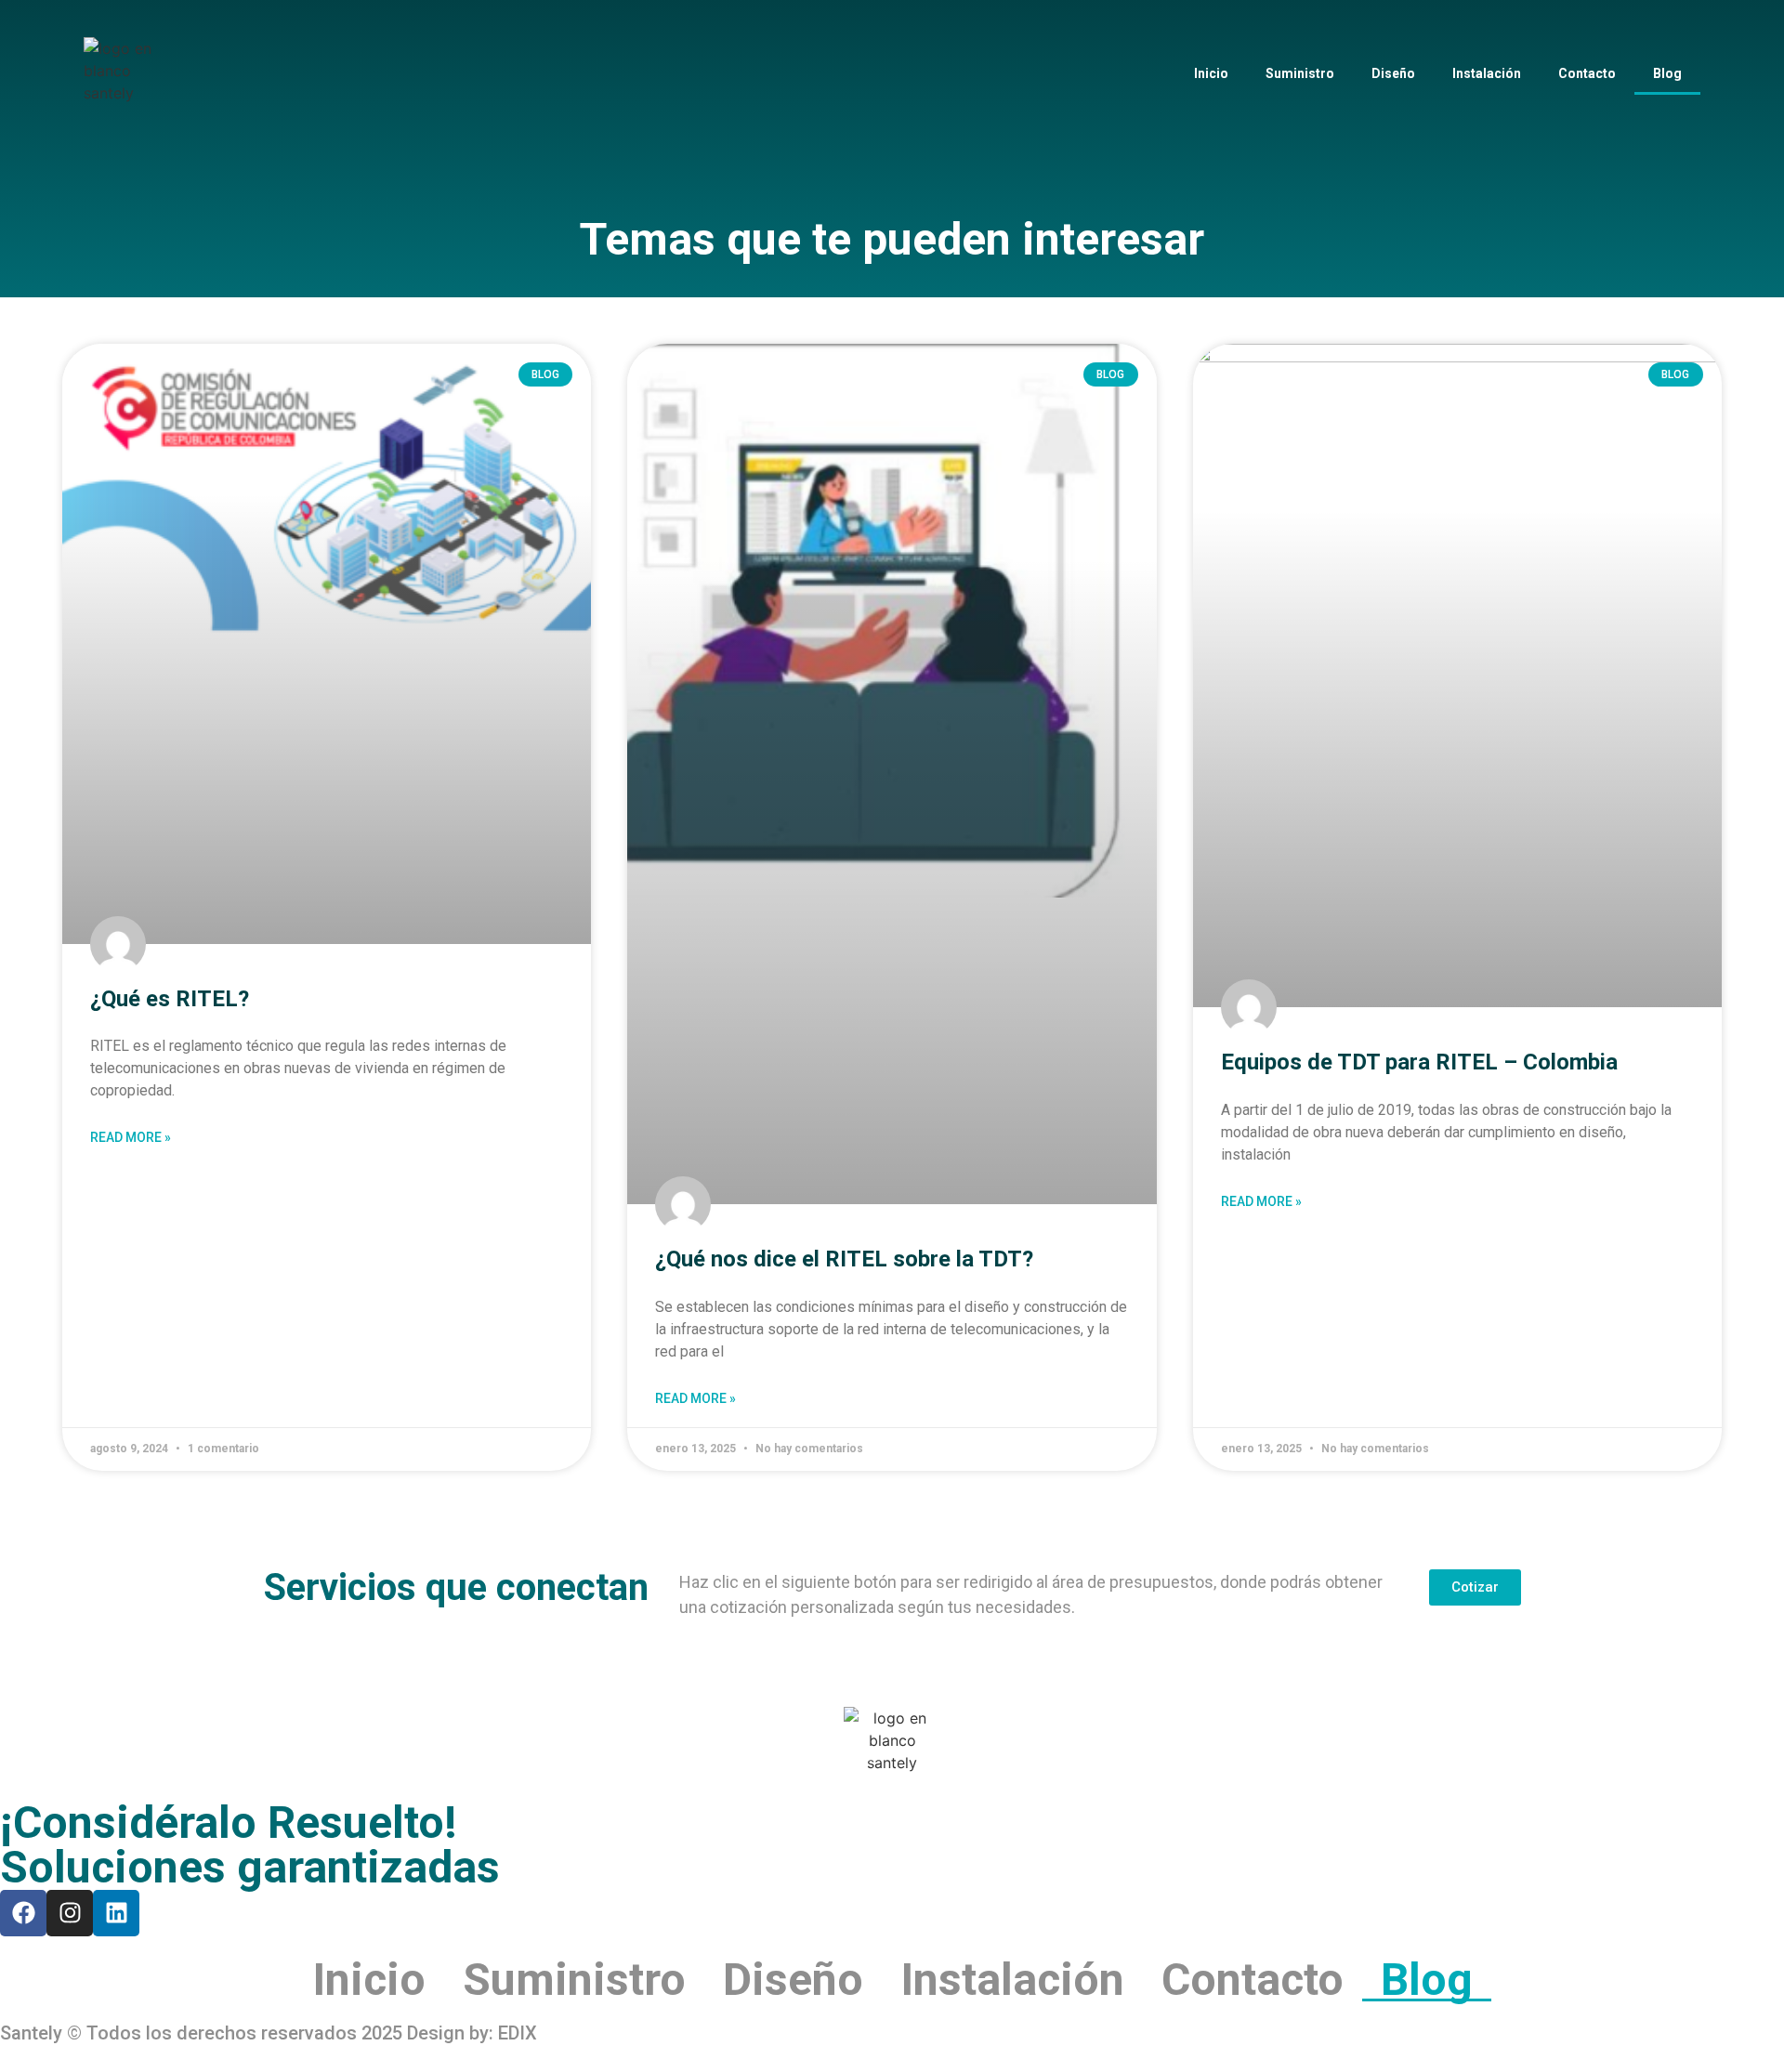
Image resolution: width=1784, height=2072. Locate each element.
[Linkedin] (116, 1913)
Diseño (1393, 73)
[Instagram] (70, 1913)
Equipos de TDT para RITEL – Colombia (1419, 1062)
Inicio (1211, 73)
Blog (1667, 73)
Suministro (1300, 73)
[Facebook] (23, 1913)
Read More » (131, 1137)
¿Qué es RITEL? (170, 999)
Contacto (1587, 73)
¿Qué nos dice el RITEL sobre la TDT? (844, 1259)
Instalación (1487, 73)
